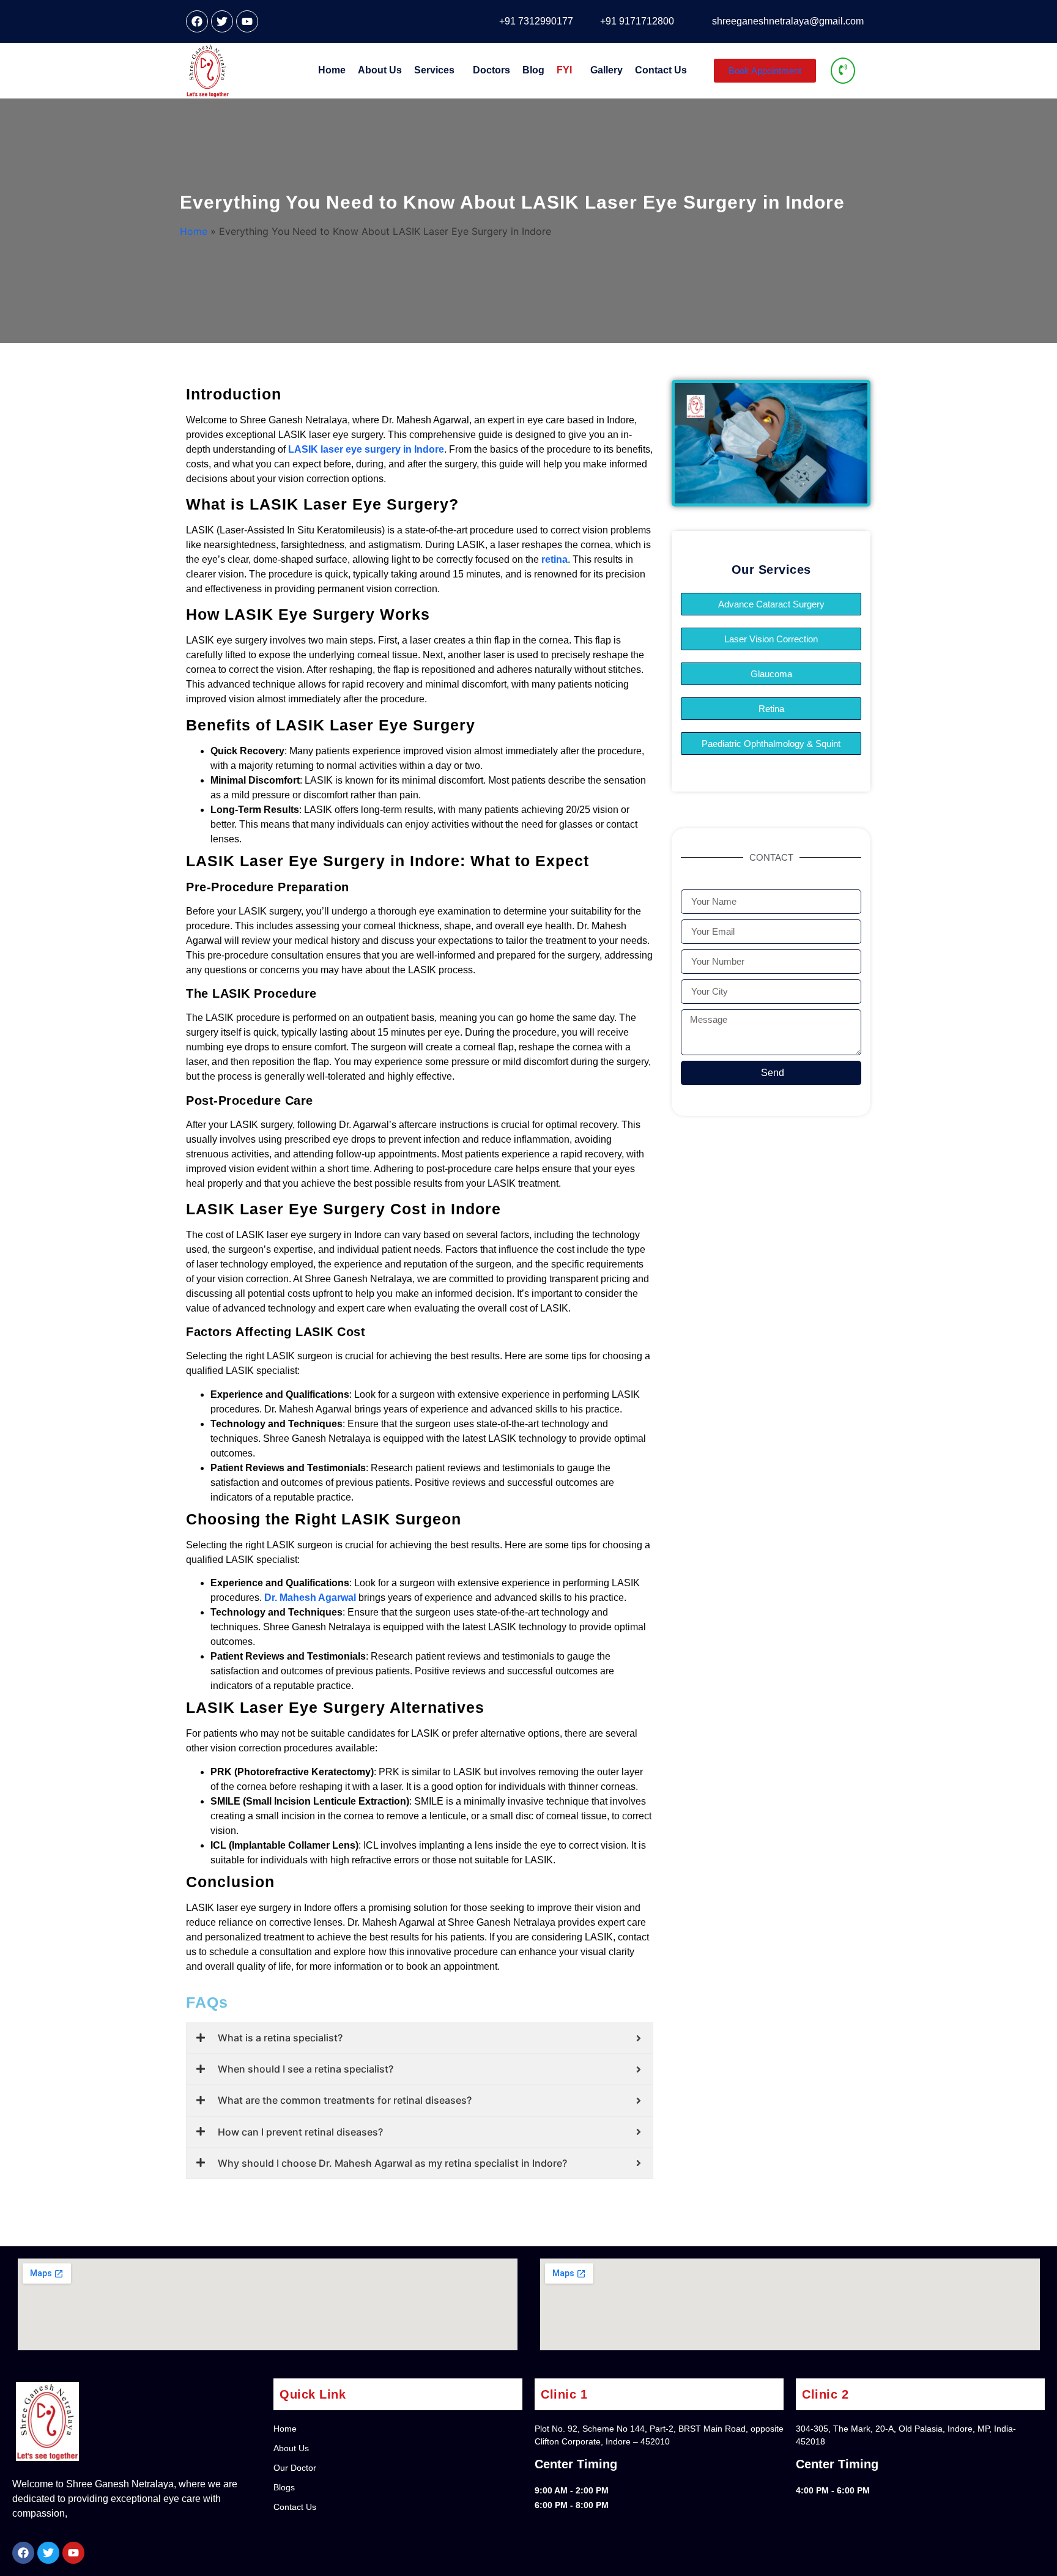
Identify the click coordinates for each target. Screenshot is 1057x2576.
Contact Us (661, 70)
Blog (533, 70)
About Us (380, 70)
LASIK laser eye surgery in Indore (366, 449)
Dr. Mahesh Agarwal (310, 1598)
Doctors (491, 70)
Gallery (606, 70)
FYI (564, 70)
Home (332, 70)
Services (434, 70)
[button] (437, 70)
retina (554, 559)
